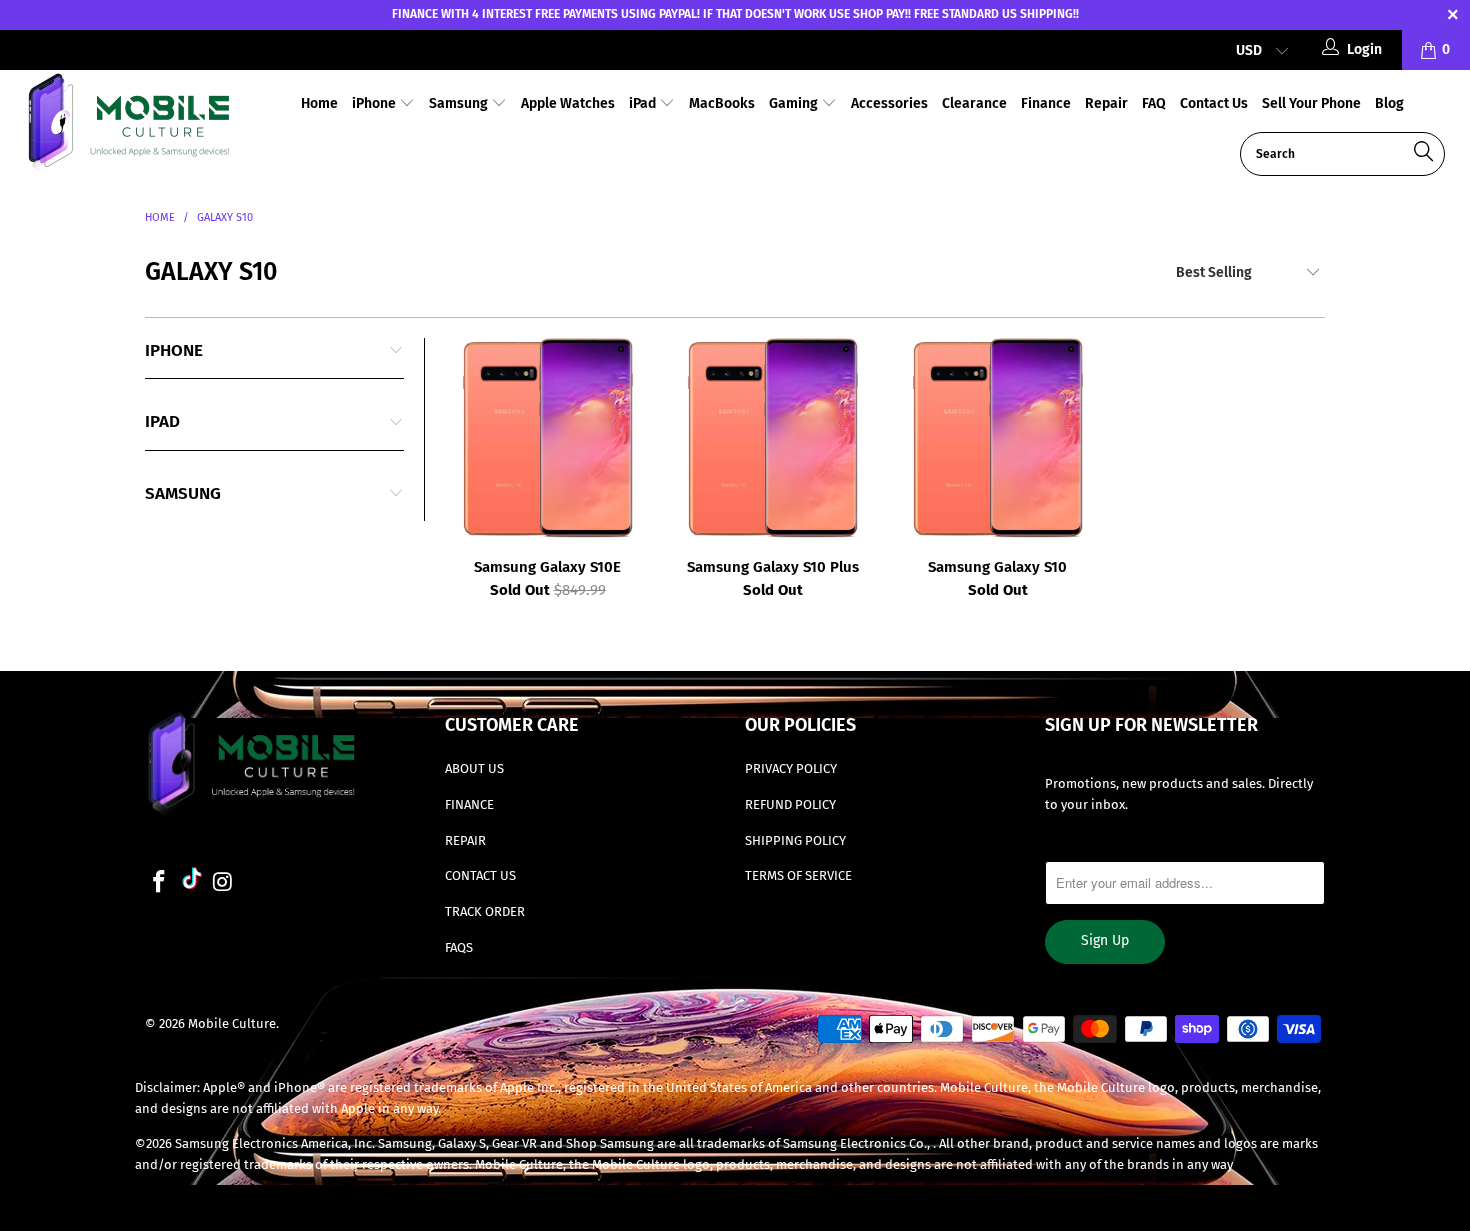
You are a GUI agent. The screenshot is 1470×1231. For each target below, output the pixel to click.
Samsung (460, 103)
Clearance (974, 103)
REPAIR (465, 840)
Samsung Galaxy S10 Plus (772, 438)
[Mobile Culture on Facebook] (160, 883)
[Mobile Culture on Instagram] (224, 883)
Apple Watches (568, 103)
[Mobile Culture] (127, 125)
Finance (1046, 103)
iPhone (375, 103)
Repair (1106, 103)
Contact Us (1214, 103)
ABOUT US (474, 768)
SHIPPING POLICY (795, 840)
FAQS (459, 947)
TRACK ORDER (485, 911)
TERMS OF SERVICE (798, 875)
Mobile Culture (232, 1023)
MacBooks (722, 103)
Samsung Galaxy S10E (547, 438)
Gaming (795, 103)
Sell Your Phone (1311, 103)
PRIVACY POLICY (791, 768)
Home (319, 103)
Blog (1389, 103)
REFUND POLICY (790, 804)
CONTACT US (480, 875)
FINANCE (469, 804)
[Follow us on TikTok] (192, 881)
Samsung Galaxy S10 (997, 438)
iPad (644, 103)
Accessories (889, 103)
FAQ (1154, 103)
